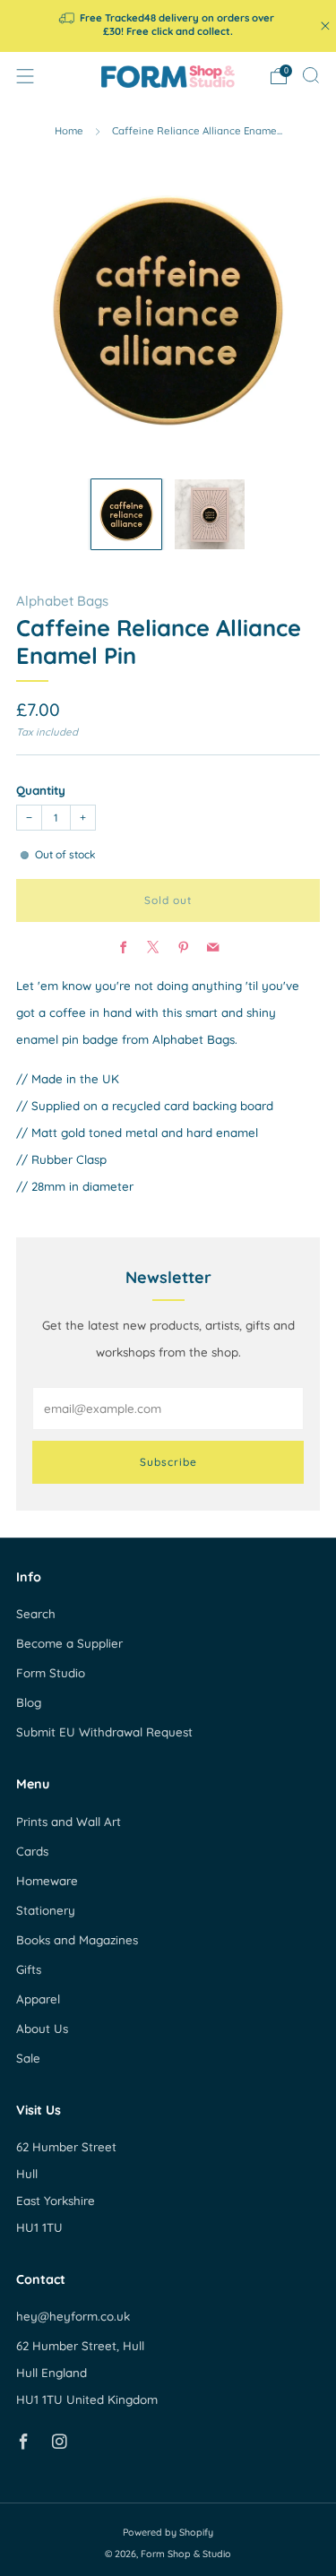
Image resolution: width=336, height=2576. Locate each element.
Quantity (41, 790)
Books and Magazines (77, 1940)
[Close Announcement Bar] (325, 26)
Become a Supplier (69, 1643)
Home (69, 131)
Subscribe (168, 1462)
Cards (32, 1851)
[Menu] (25, 76)
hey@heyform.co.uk (73, 2316)
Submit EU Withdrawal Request (104, 1732)
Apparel (38, 1999)
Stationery (46, 1910)
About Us (42, 2029)
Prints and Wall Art (69, 1822)
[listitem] (168, 26)
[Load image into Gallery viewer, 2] (210, 514)
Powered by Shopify (168, 2532)
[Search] (311, 75)
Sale (28, 2058)
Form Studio (51, 1673)
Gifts (29, 1969)
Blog (29, 1702)
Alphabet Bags (62, 601)
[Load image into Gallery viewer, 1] (126, 514)
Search (36, 1614)
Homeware (47, 1881)
